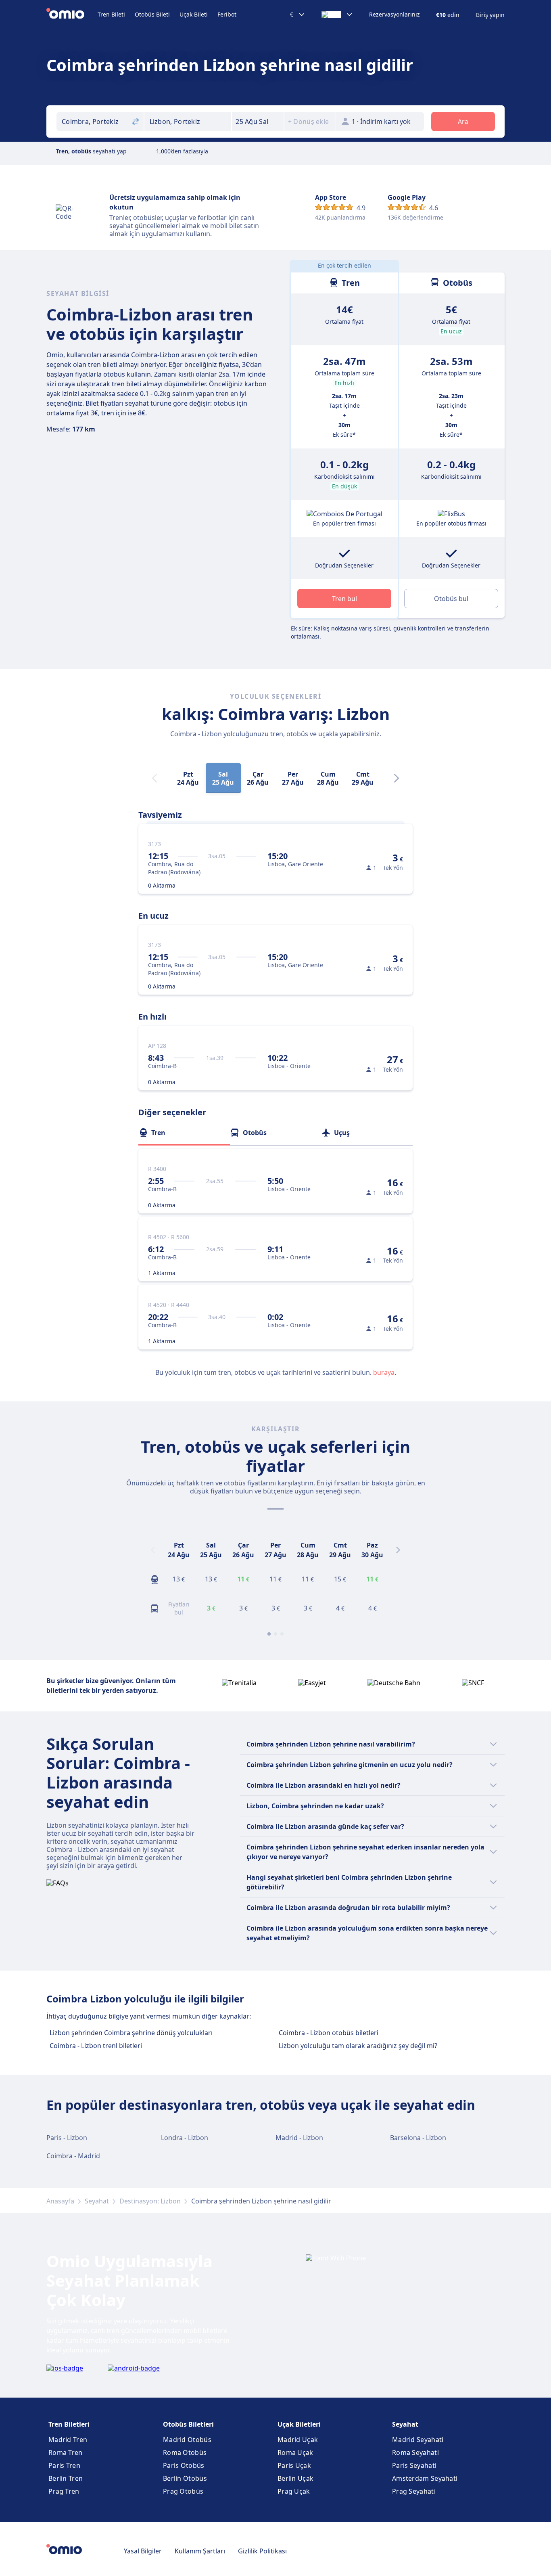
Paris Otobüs (184, 2465)
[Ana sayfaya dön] (72, 15)
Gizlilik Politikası (262, 2551)
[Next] (397, 778)
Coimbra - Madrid (73, 2156)
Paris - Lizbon (67, 2138)
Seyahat (97, 2201)
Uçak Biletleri (299, 2424)
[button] (258, 121)
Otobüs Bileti (152, 14)
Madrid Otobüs (187, 2440)
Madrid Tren (68, 2440)
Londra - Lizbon (185, 2138)
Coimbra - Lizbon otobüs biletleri (329, 2033)
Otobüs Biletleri (188, 2424)
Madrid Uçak (298, 2440)
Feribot (227, 14)
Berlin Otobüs (185, 2478)
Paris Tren (64, 2465)
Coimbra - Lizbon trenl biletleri (96, 2046)
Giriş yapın (490, 15)
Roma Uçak (295, 2452)
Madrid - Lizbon (299, 2138)
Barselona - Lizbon (418, 2138)
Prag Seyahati (414, 2491)
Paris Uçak (294, 2465)
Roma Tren (66, 2452)
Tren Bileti (111, 14)
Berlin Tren (66, 2478)
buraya (384, 1372)
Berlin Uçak (295, 2478)
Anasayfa (60, 2201)
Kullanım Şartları (200, 2551)
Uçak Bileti (194, 14)
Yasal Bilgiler (143, 2551)
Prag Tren (64, 2491)
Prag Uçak (294, 2491)
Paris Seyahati (414, 2465)
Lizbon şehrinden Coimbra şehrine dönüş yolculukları (131, 2033)
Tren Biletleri (69, 2424)
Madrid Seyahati (418, 2440)
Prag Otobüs (183, 2491)
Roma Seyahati (415, 2452)
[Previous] (153, 1550)
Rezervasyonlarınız (394, 15)
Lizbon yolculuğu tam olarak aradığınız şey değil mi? (358, 2046)
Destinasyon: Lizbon (150, 2201)
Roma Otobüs (185, 2452)
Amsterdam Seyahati (425, 2478)
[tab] (184, 1133)
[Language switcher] (337, 15)
